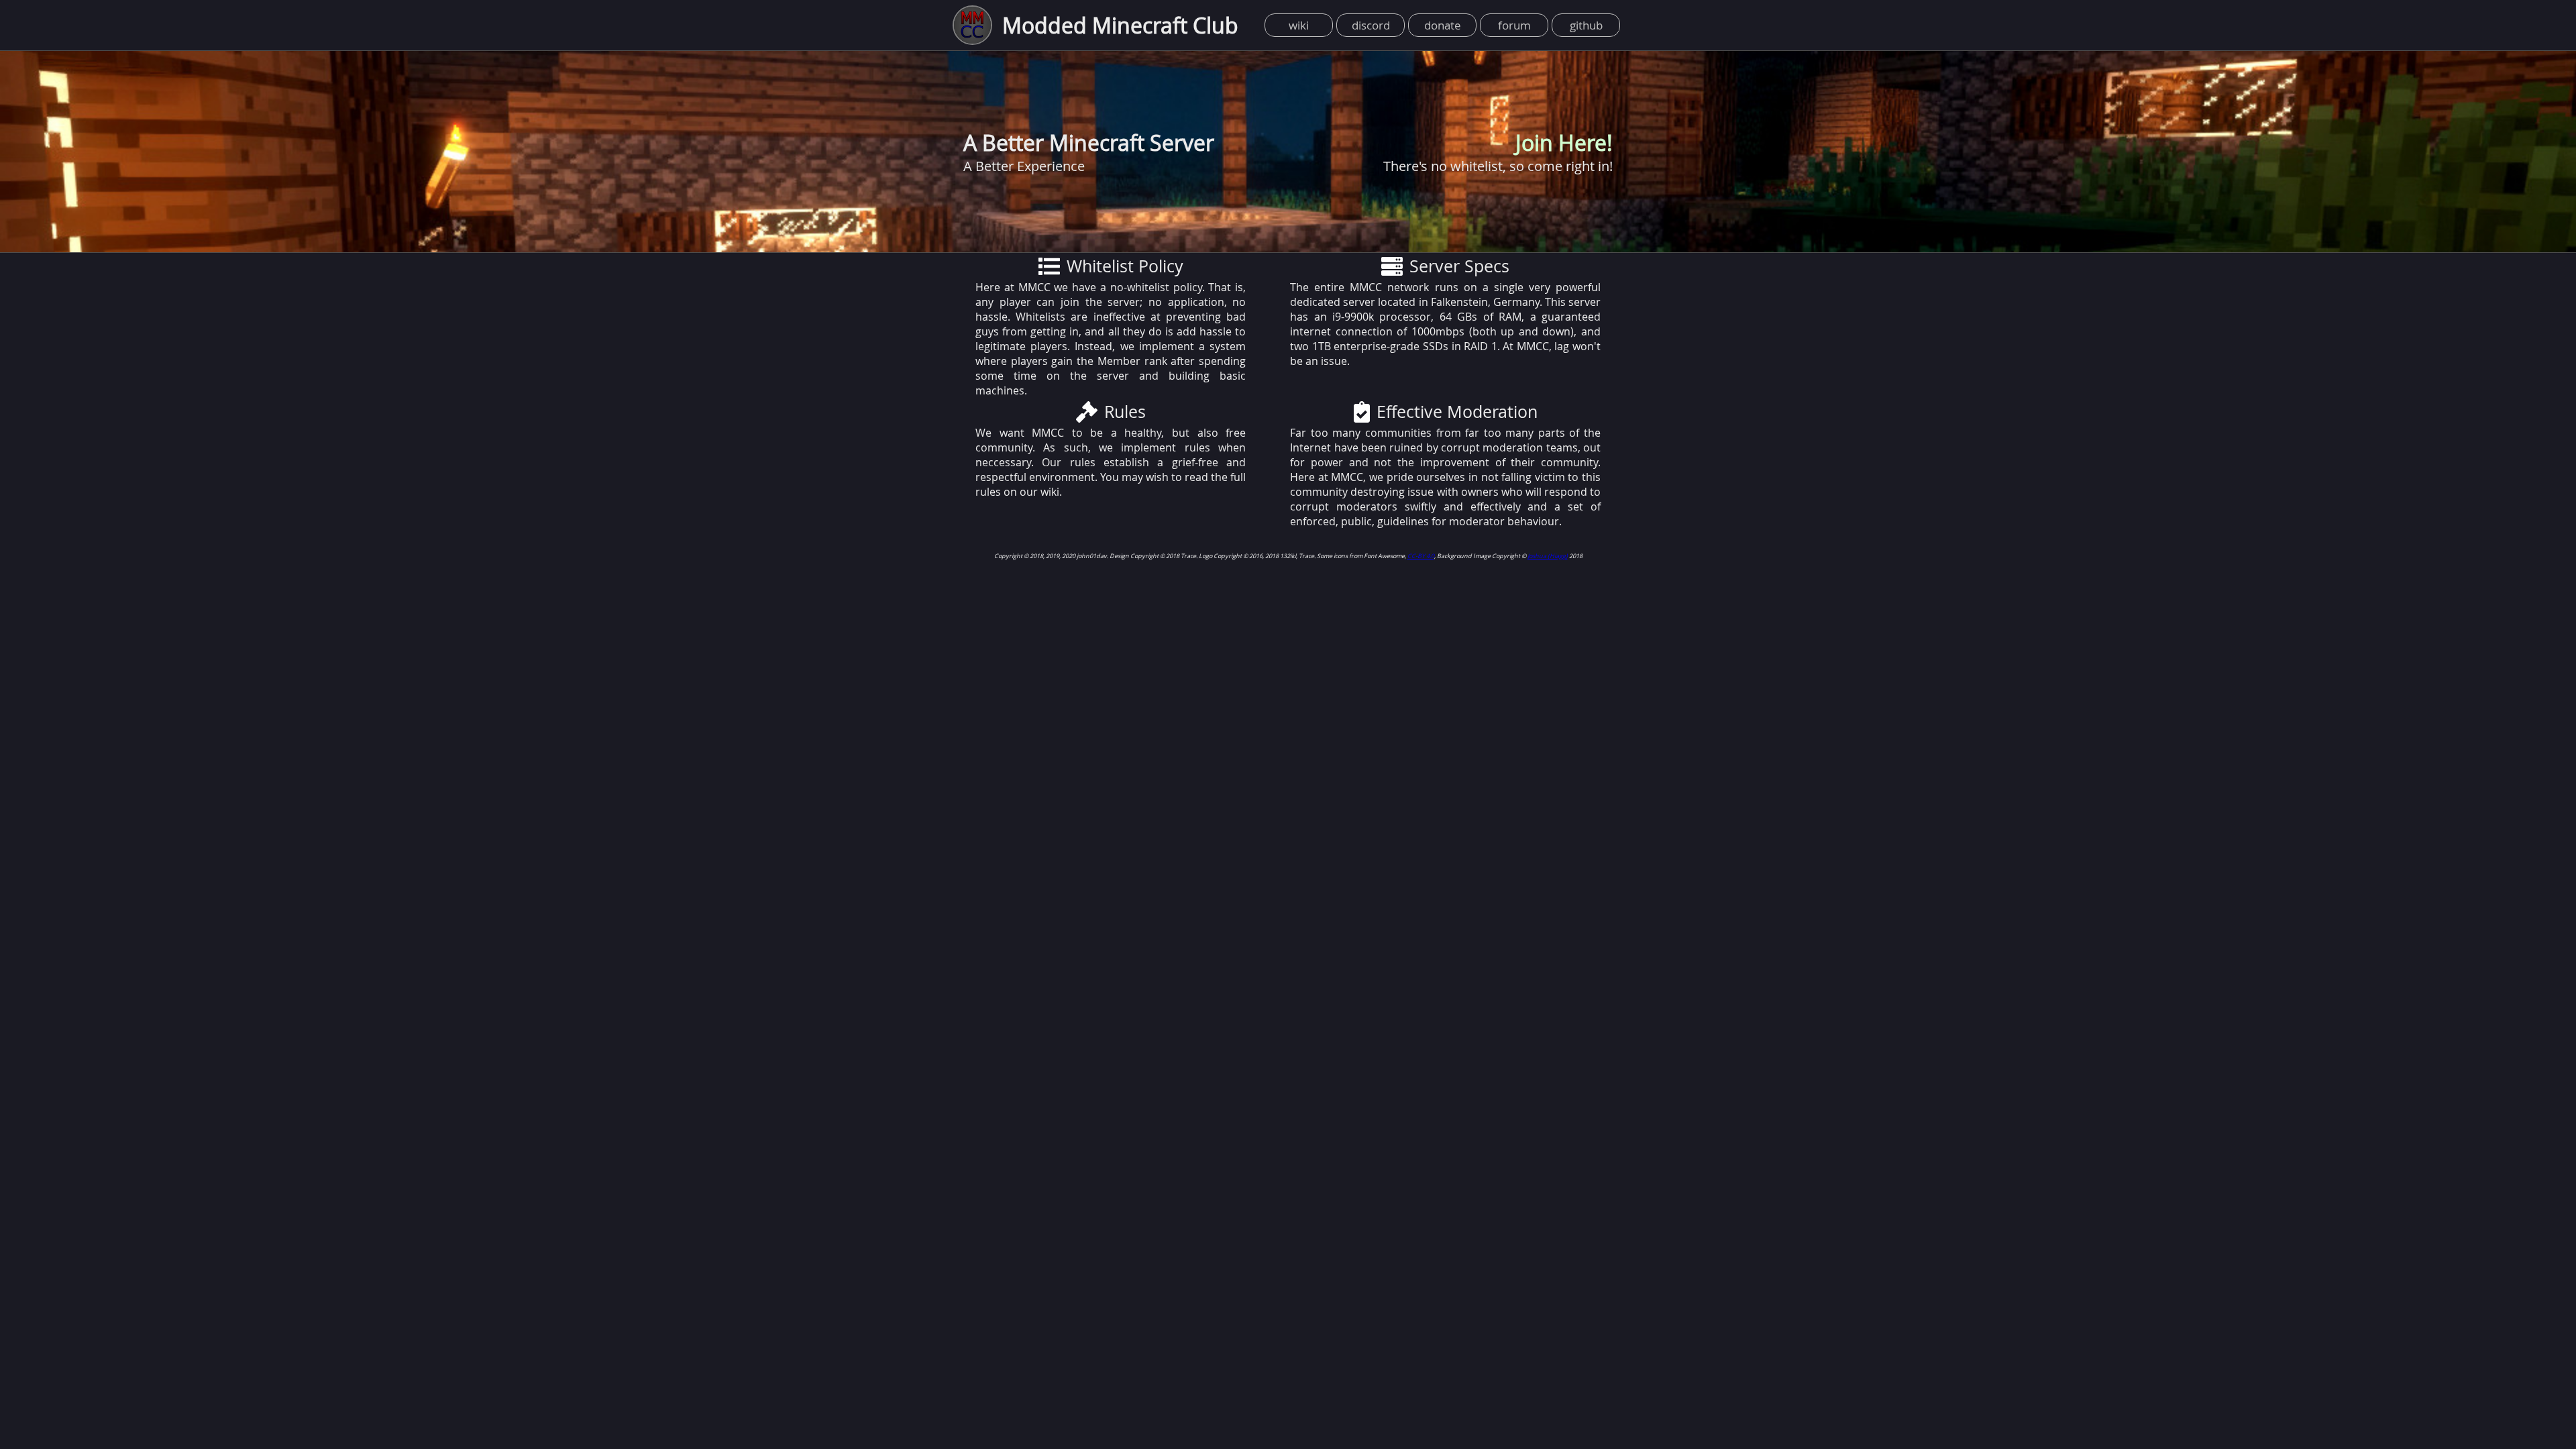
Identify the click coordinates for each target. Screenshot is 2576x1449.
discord (1371, 25)
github (1586, 25)
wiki (1299, 25)
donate (1443, 25)
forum (1514, 25)
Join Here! (1564, 143)
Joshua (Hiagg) (1548, 556)
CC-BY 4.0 (1421, 556)
